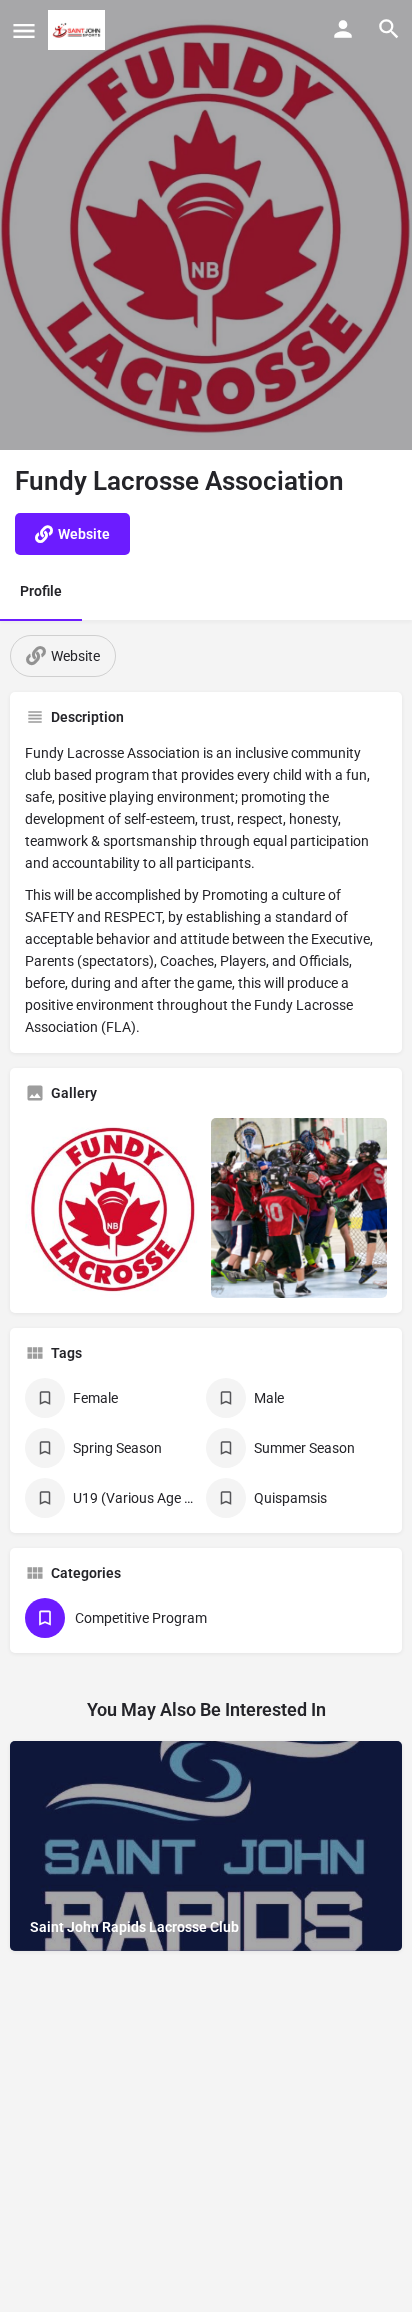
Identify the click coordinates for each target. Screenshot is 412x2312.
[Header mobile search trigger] (389, 29)
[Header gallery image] (206, 225)
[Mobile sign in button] (343, 29)
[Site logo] (79, 30)
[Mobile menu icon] (24, 30)
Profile (41, 591)
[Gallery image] (113, 1208)
